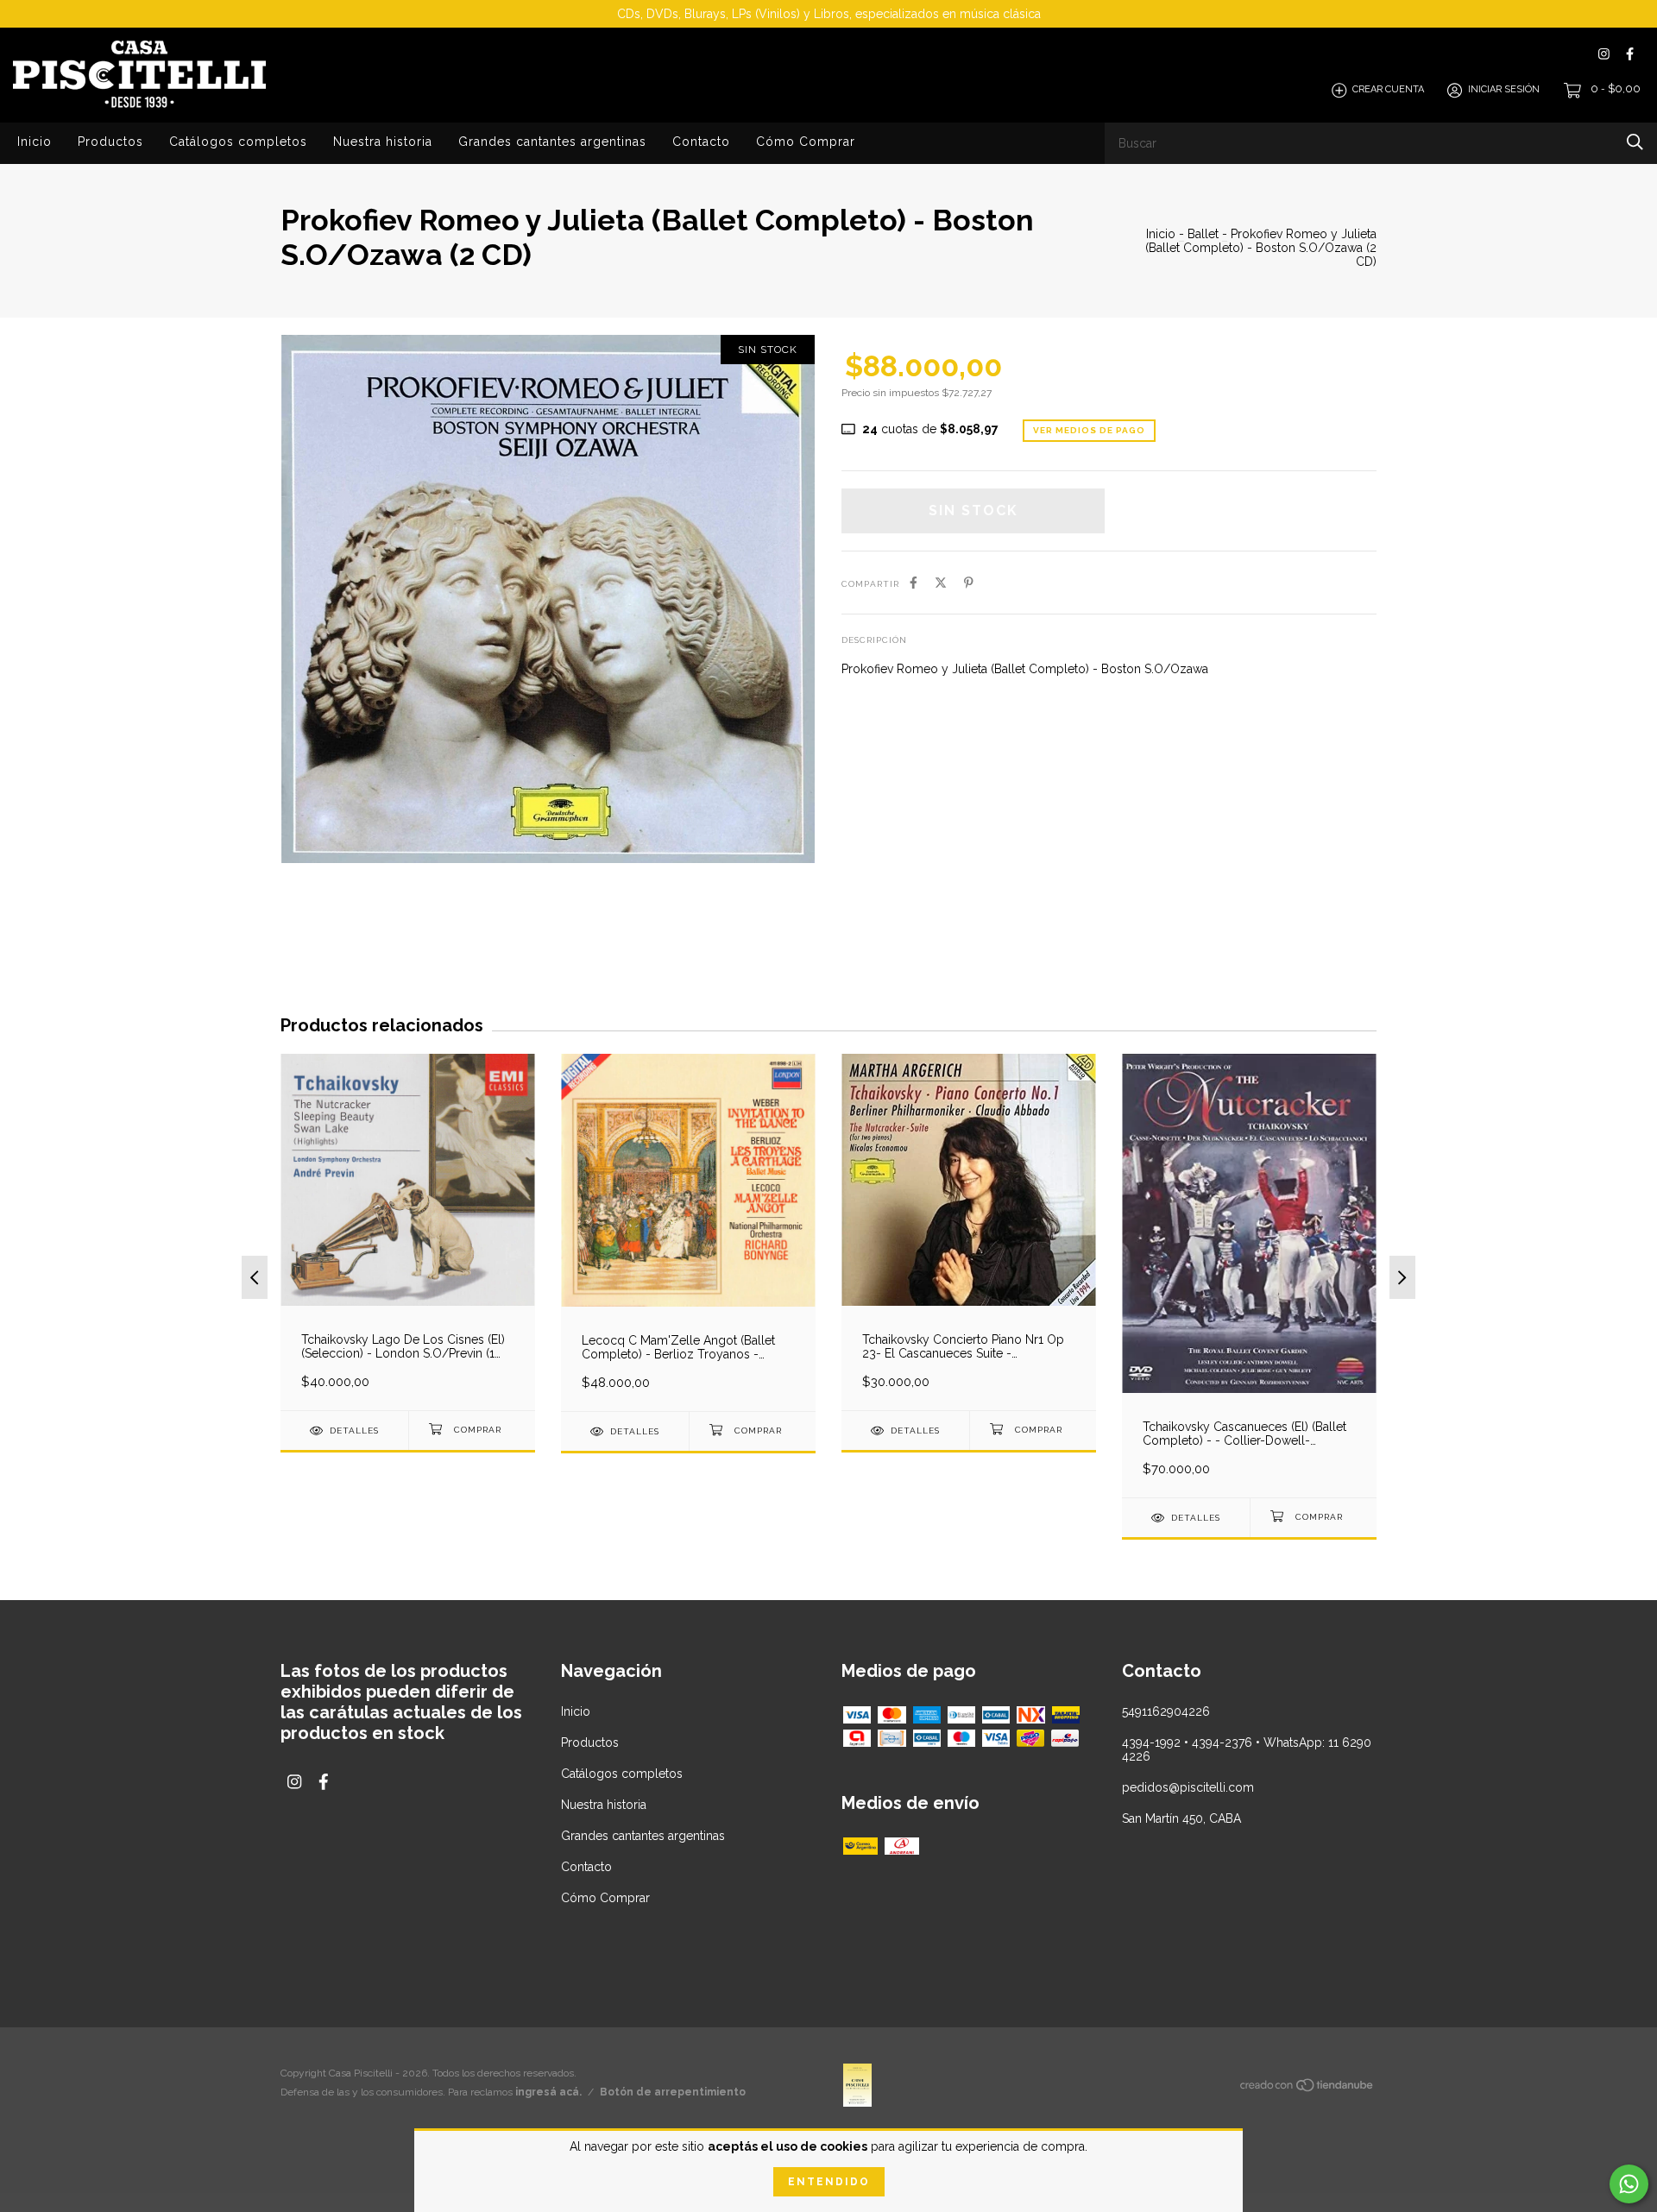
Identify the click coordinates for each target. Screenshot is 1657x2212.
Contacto (701, 142)
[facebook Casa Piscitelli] (1630, 54)
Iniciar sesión (1504, 90)
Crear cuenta (1388, 90)
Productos (110, 142)
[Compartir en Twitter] (941, 583)
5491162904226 (1166, 1711)
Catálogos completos (238, 142)
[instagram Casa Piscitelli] (1604, 54)
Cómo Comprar (806, 142)
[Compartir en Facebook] (914, 583)
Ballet (1203, 234)
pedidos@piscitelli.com (1188, 1787)
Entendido (829, 2182)
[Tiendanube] (1307, 2088)
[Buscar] (1635, 142)
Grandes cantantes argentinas (552, 142)
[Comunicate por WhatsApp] (1629, 2184)
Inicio (35, 142)
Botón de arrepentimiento (673, 2092)
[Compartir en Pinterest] (969, 583)
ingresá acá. (548, 2092)
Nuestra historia (383, 142)
